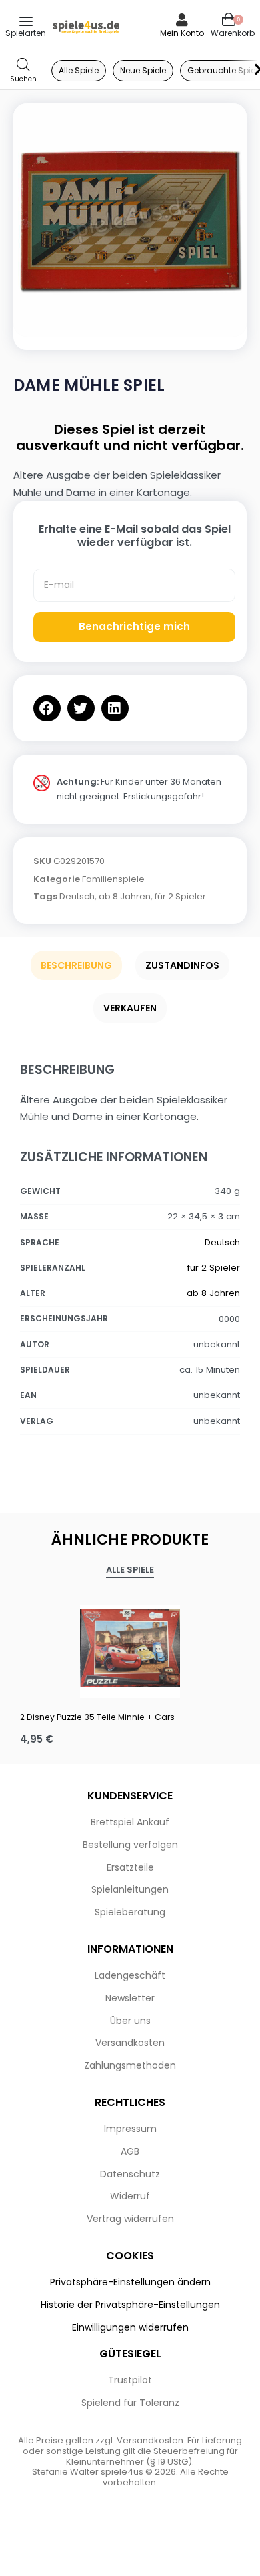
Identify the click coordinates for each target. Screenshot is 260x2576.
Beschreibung (76, 965)
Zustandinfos (182, 965)
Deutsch (77, 896)
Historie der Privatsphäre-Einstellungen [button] (130, 2305)
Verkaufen (130, 1008)
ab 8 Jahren (125, 896)
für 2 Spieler (180, 896)
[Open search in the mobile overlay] (23, 71)
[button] (47, 708)
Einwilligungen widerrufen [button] (130, 2327)
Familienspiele (113, 879)
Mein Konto (182, 33)
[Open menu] (26, 21)
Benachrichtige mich (134, 626)
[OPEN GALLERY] (130, 220)
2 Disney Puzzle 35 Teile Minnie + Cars (97, 1717)
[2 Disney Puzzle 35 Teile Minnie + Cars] (130, 1648)
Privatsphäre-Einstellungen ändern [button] (130, 2282)
